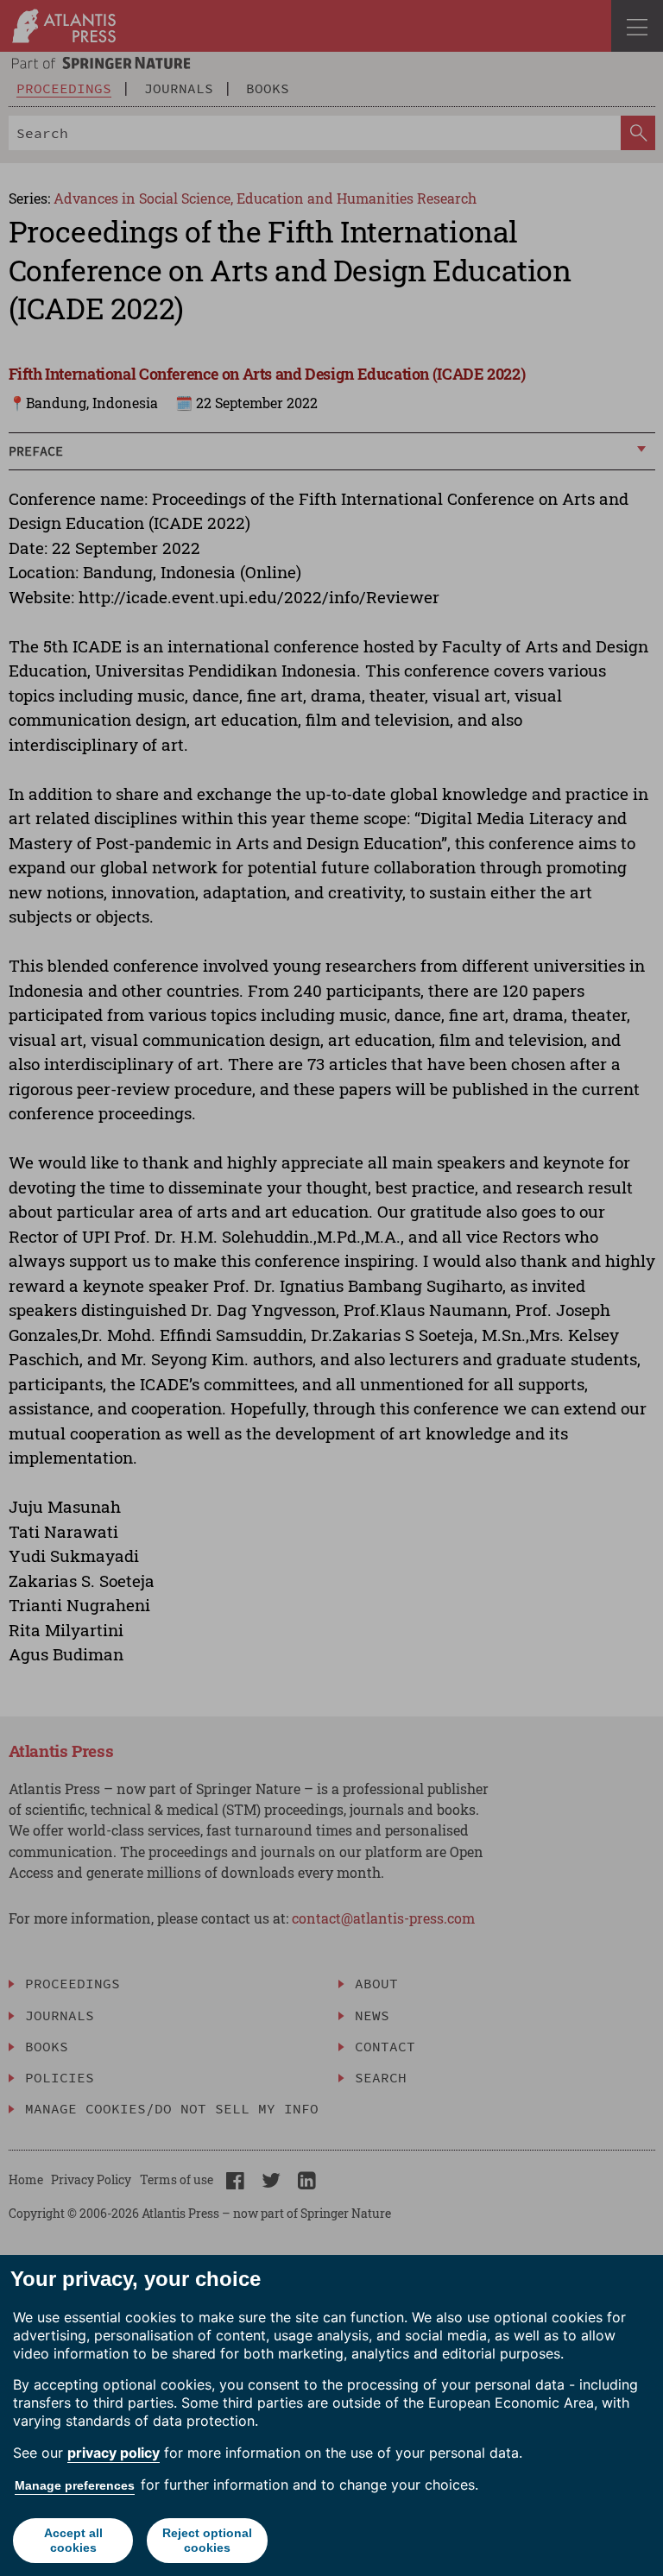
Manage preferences (75, 2485)
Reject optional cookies (207, 2540)
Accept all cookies (73, 2540)
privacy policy (114, 2453)
